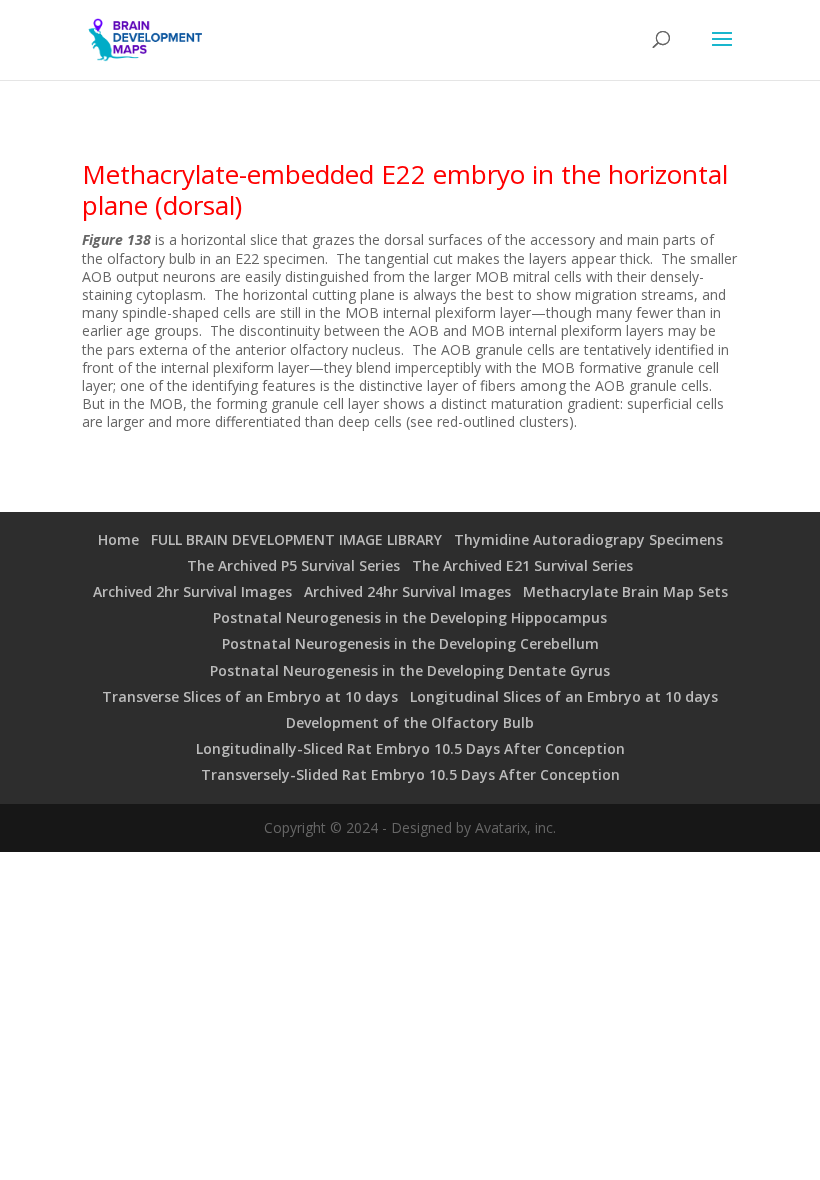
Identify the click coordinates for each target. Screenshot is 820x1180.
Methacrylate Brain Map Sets (625, 591)
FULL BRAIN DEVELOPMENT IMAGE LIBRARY (296, 539)
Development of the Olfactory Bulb (410, 722)
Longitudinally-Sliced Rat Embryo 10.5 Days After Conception (410, 748)
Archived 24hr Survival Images (407, 591)
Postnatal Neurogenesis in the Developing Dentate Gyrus (410, 670)
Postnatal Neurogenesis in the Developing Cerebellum (410, 643)
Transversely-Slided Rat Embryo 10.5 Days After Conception (410, 774)
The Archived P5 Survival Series (293, 565)
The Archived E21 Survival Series (522, 565)
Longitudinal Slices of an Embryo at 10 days (564, 696)
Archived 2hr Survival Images (192, 591)
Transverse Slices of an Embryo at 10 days (250, 696)
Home (118, 539)
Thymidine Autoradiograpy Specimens (588, 539)
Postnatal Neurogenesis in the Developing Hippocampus (410, 617)
